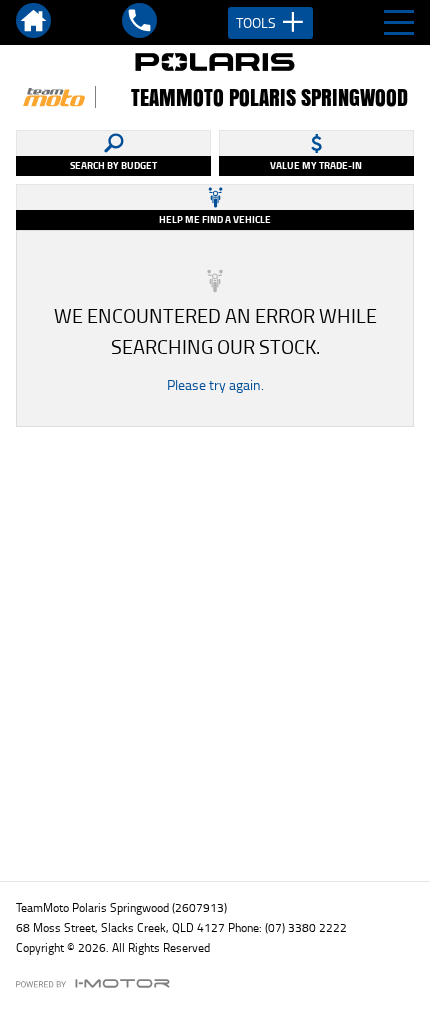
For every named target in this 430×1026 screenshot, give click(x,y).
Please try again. (215, 384)
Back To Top (215, 822)
